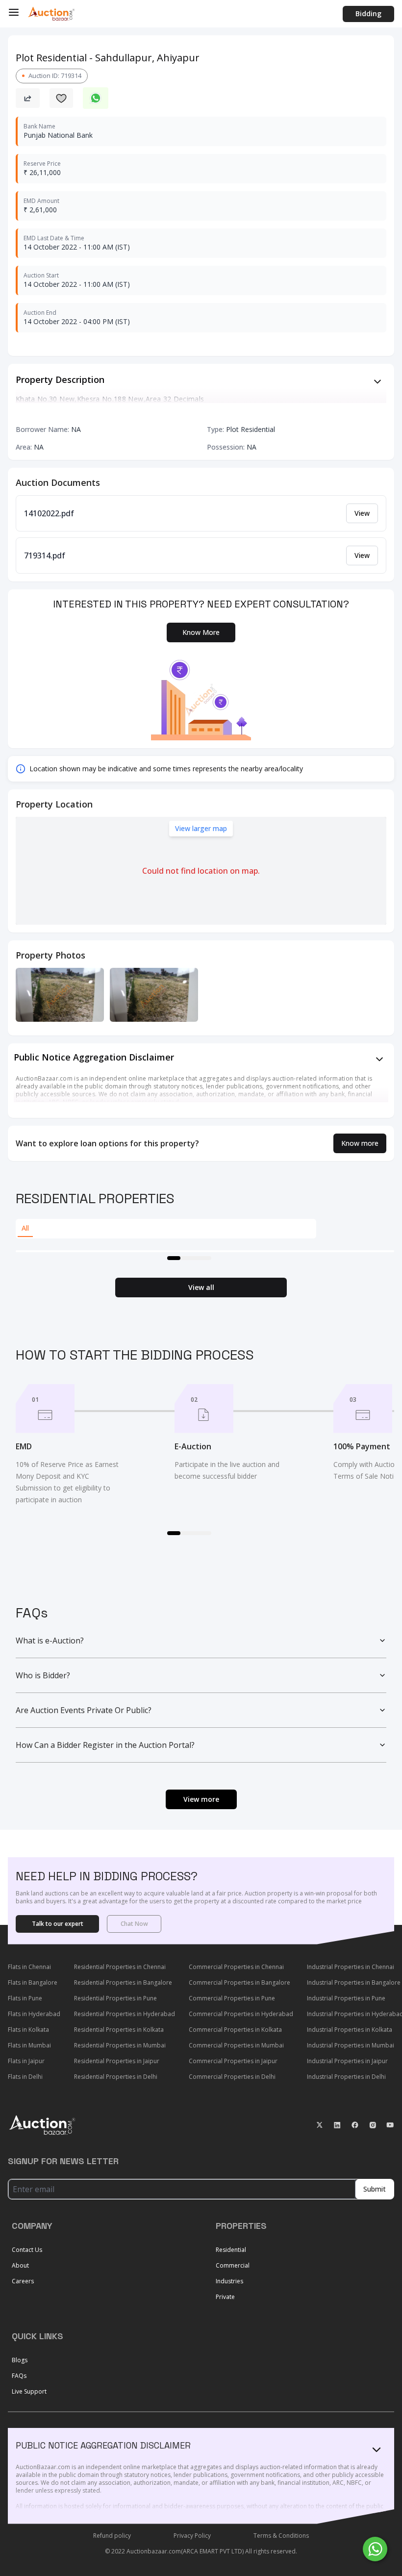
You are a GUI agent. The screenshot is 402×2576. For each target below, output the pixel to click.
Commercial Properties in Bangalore (239, 1983)
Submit (375, 2189)
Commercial (233, 2265)
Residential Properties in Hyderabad (125, 2014)
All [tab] (25, 1228)
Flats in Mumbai (29, 2045)
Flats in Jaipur (26, 2061)
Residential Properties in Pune (115, 1998)
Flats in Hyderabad (34, 2014)
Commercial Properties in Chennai (236, 1967)
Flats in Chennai (29, 1967)
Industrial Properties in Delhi (346, 2077)
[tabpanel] (205, 1251)
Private (225, 2297)
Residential (231, 2250)
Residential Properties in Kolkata (119, 2030)
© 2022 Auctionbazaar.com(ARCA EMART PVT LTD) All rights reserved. (201, 2551)
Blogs (20, 2360)
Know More (201, 632)
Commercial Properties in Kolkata (235, 2030)
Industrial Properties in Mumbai (351, 2045)
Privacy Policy (192, 2536)
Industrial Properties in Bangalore (354, 1983)
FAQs (19, 2376)
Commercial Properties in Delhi (232, 2077)
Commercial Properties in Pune (232, 1998)
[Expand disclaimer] (377, 381)
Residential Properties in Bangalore (123, 1983)
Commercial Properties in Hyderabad (241, 2014)
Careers (23, 2281)
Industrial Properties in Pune (346, 1998)
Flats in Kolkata (28, 2030)
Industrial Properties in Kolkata (350, 2030)
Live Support (29, 2391)
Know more (360, 1143)
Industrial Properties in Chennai (351, 1967)
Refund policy (112, 2536)
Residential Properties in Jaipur (117, 2061)
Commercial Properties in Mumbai (236, 2045)
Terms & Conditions (281, 2536)
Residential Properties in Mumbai (120, 2045)
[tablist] (166, 1229)
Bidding (368, 13)
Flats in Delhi (25, 2077)
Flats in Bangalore (33, 1983)
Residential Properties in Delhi (116, 2077)
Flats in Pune (25, 1998)
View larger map (201, 828)
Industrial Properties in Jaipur (347, 2061)
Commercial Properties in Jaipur (233, 2061)
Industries (229, 2281)
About (20, 2265)
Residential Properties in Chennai (120, 1967)
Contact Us (27, 2250)
